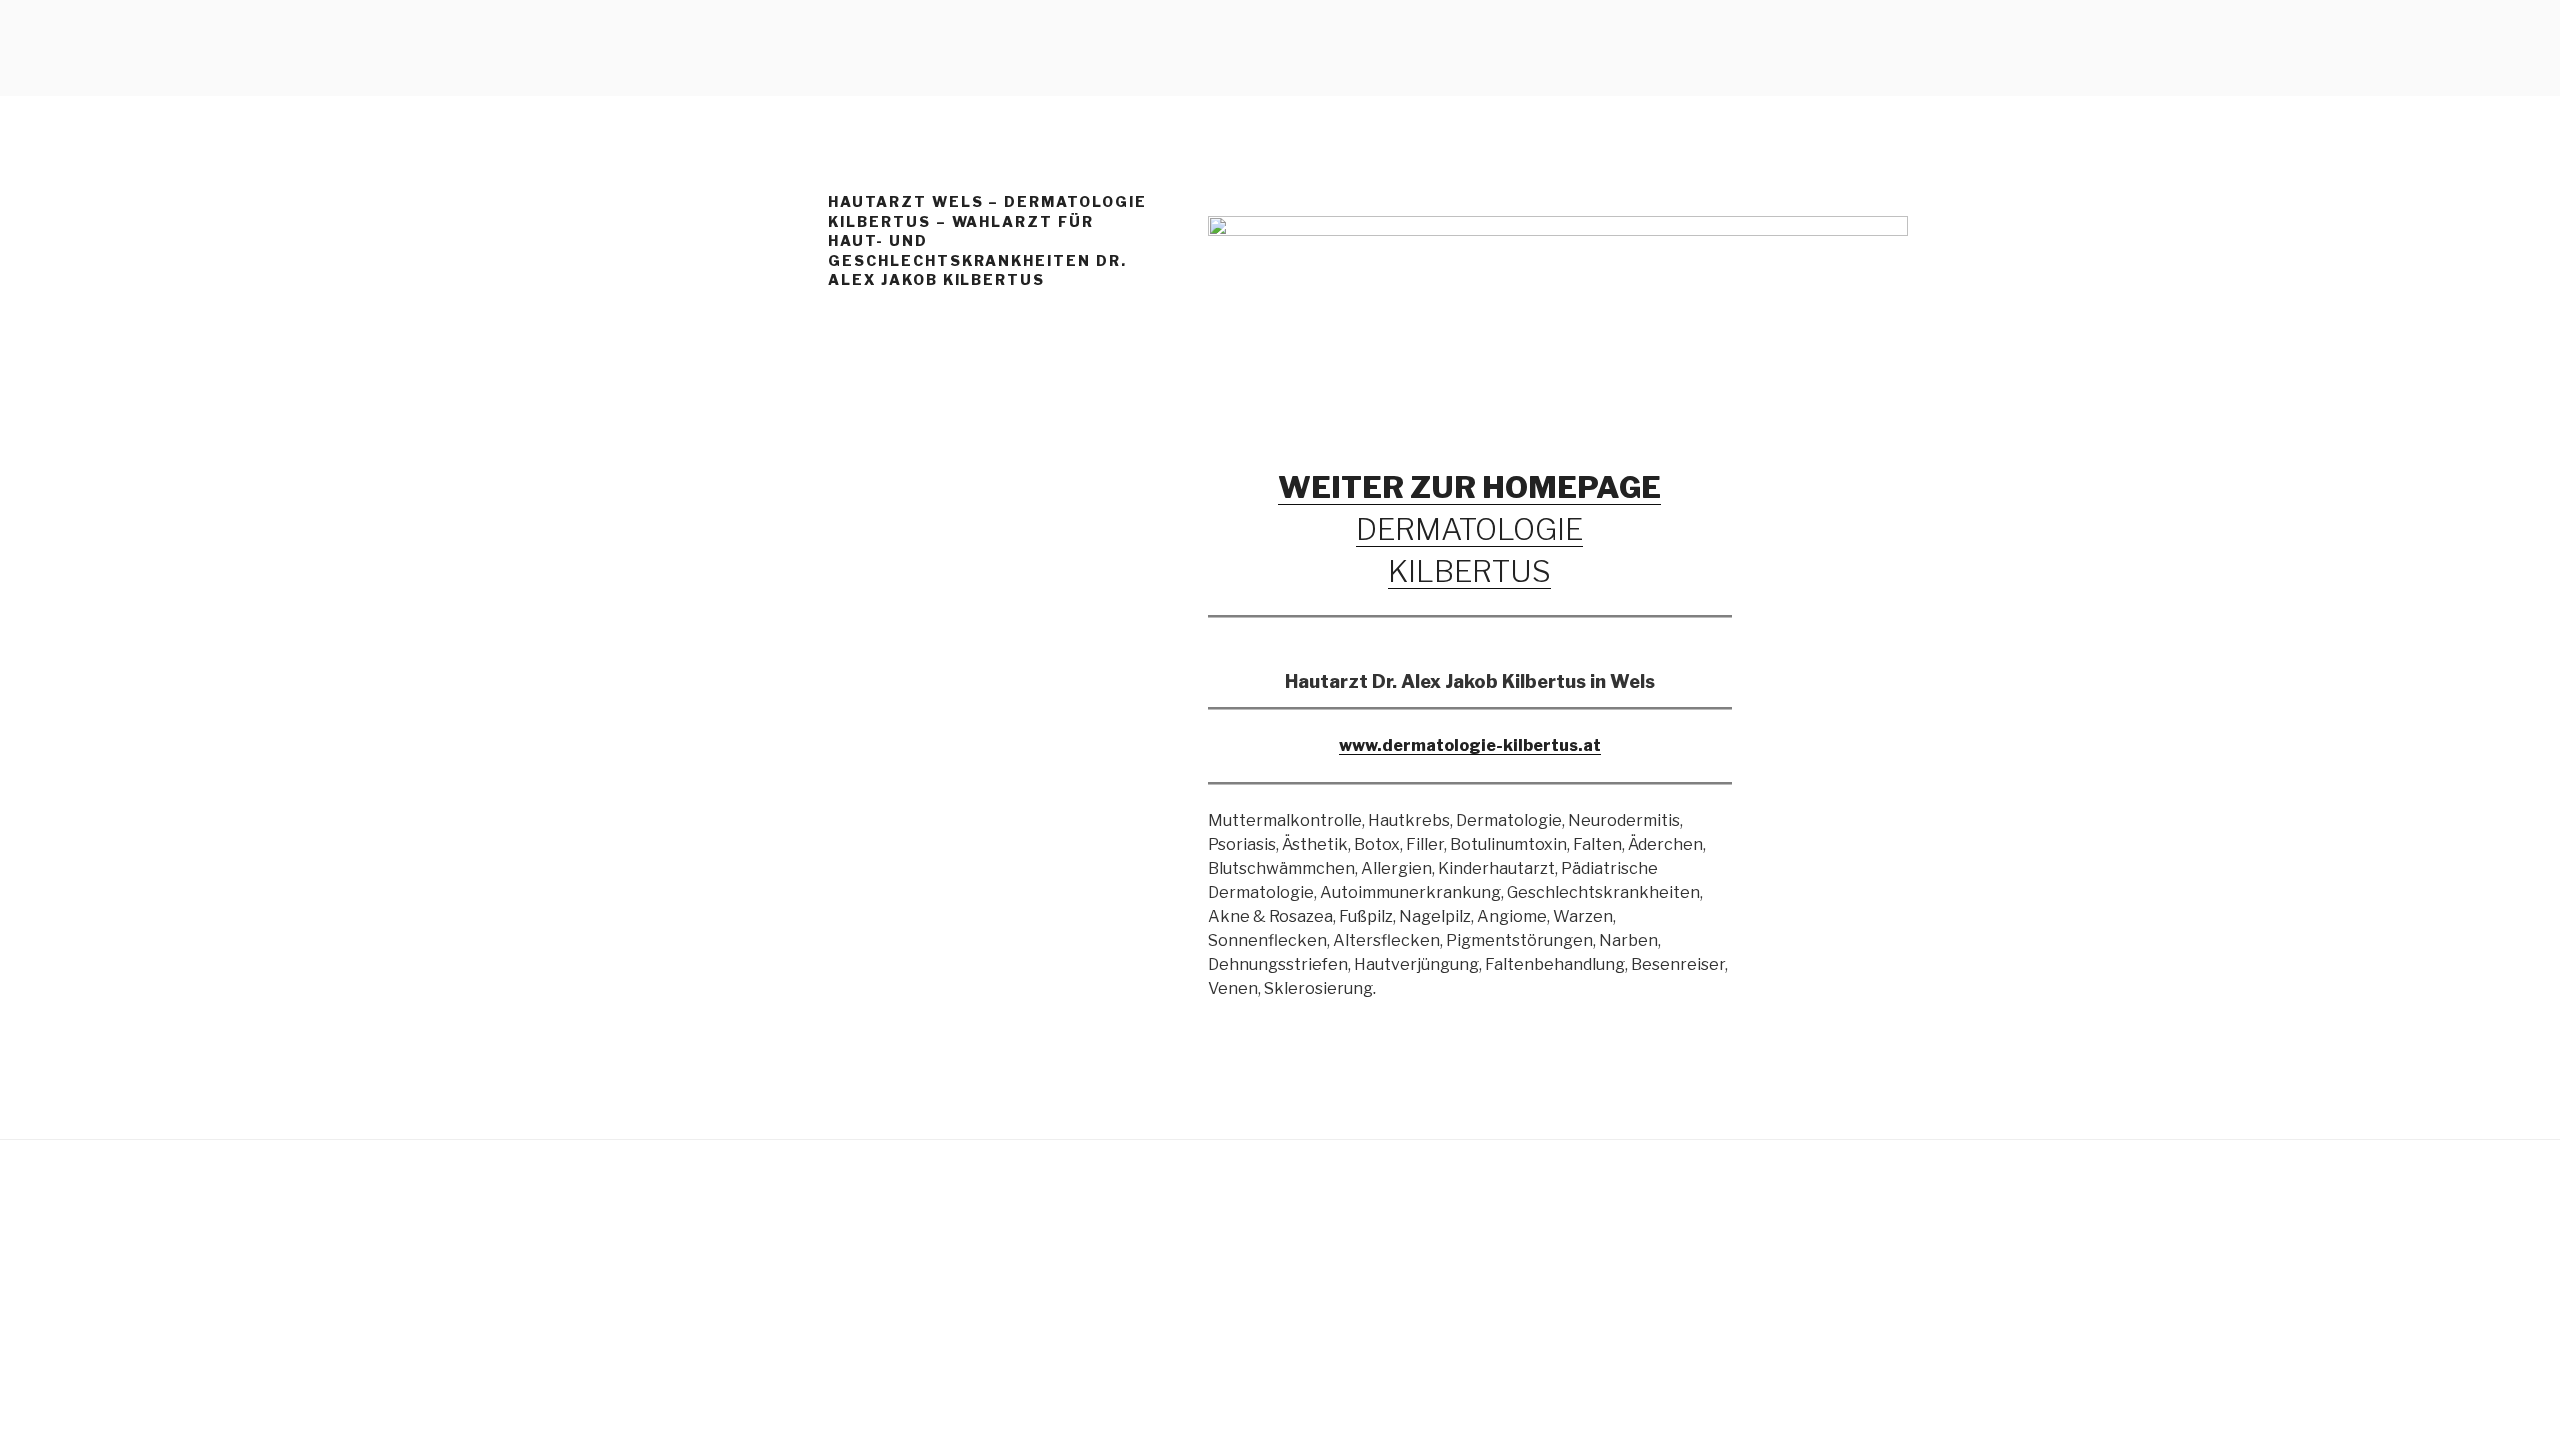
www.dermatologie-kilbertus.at (1470, 745)
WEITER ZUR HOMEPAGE (1469, 487)
